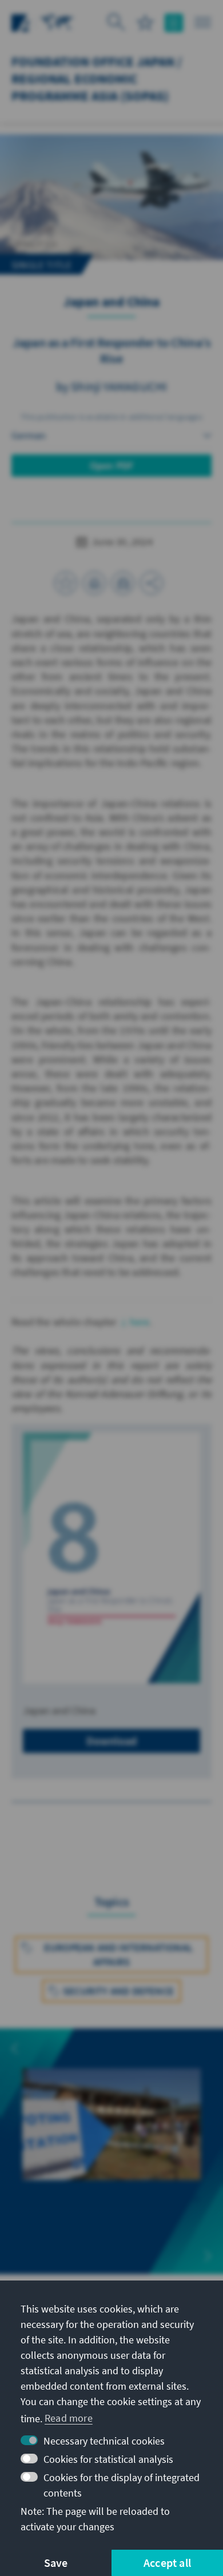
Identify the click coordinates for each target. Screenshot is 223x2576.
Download (112, 1741)
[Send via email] (123, 583)
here (140, 1322)
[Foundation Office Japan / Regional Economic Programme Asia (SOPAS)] (57, 21)
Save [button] (56, 2563)
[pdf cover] (111, 1558)
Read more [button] (69, 2418)
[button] (15, 2048)
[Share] (152, 583)
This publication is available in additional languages (111, 417)
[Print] (94, 583)
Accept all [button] (167, 2563)
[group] (111, 2144)
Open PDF (112, 466)
